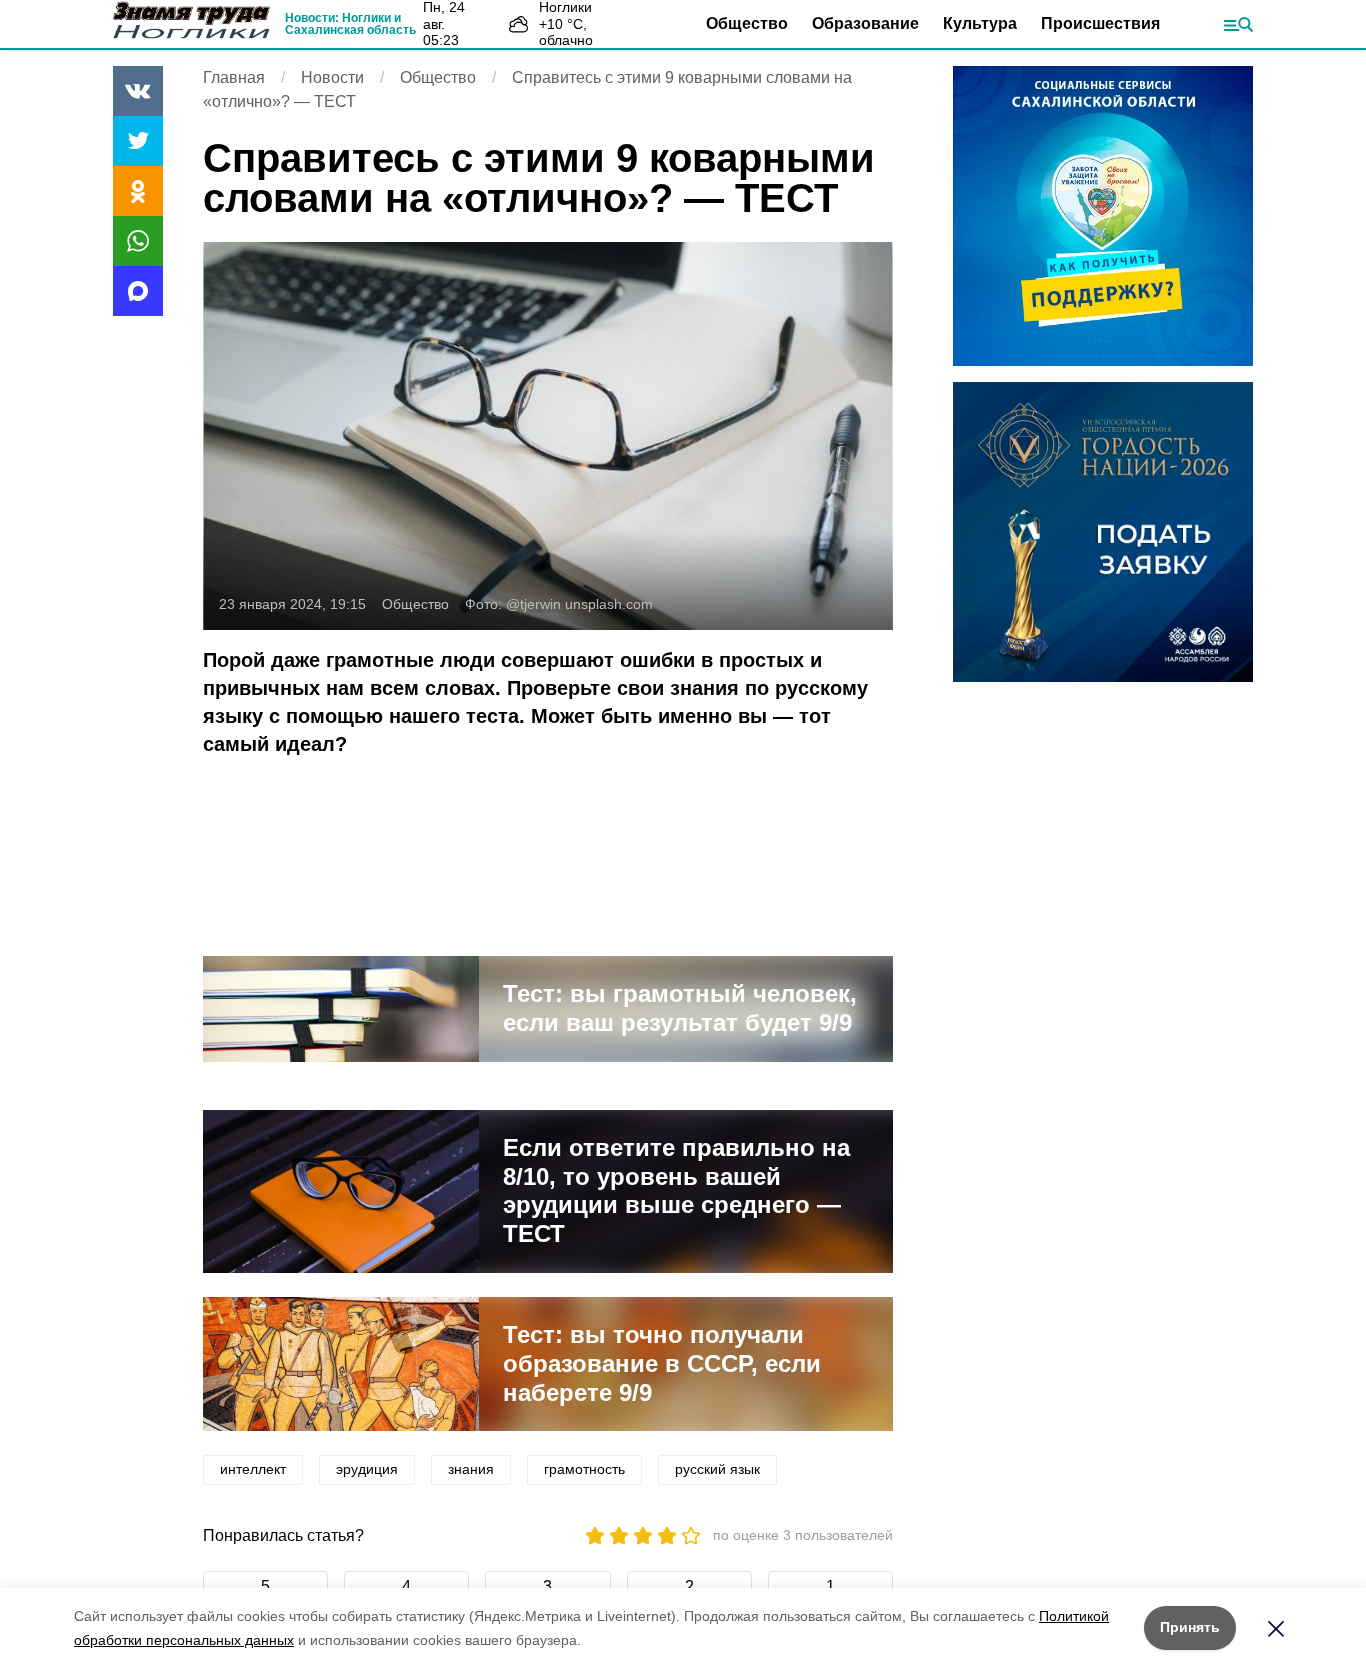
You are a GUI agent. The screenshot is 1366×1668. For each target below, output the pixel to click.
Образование (865, 23)
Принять (1190, 1627)
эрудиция (367, 1469)
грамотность (584, 1469)
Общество (747, 23)
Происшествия (1100, 23)
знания (471, 1469)
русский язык (717, 1469)
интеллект (253, 1469)
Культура (980, 23)
